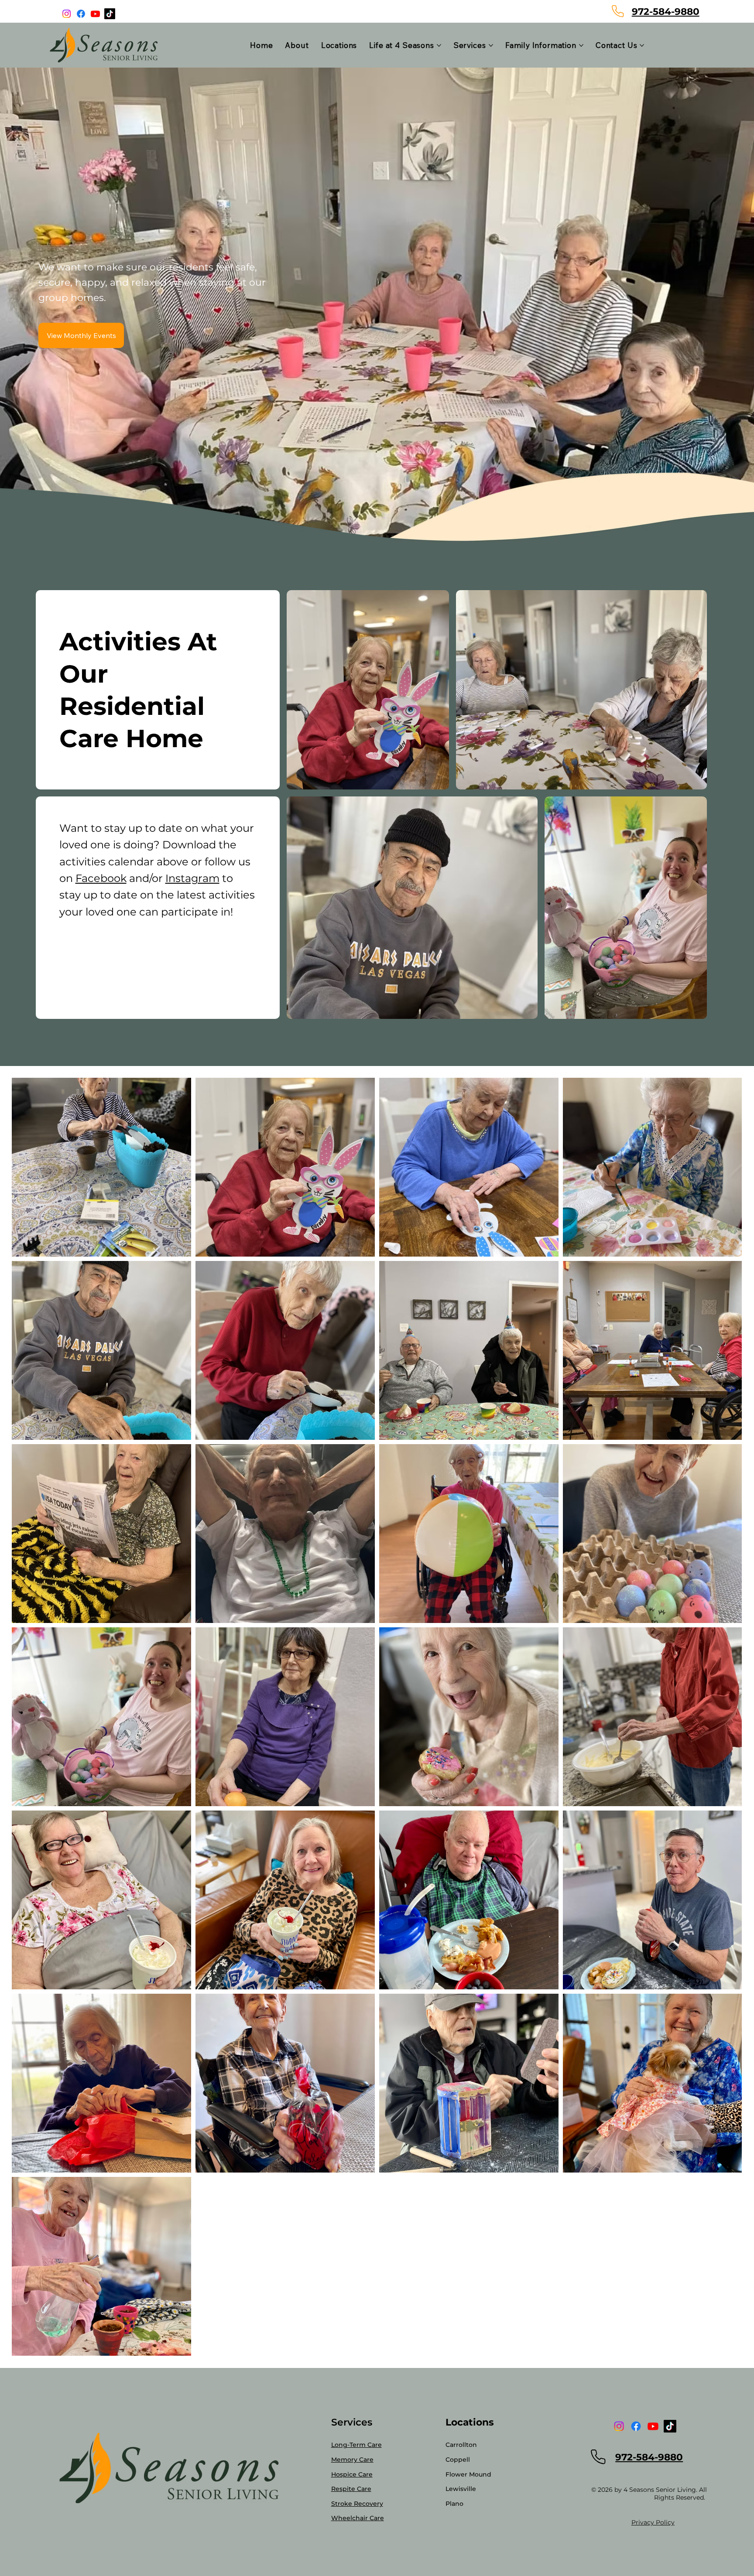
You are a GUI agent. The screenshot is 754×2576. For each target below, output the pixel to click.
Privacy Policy (653, 2522)
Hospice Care (352, 2474)
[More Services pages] (491, 45)
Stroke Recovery (357, 2504)
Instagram (192, 878)
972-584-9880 (666, 11)
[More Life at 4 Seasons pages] (439, 45)
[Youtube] (95, 14)
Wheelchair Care (358, 2518)
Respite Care (351, 2489)
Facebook (101, 878)
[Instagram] (67, 14)
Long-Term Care (356, 2445)
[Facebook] (81, 14)
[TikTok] (110, 14)
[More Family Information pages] (581, 45)
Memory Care (352, 2460)
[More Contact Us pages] (642, 45)
